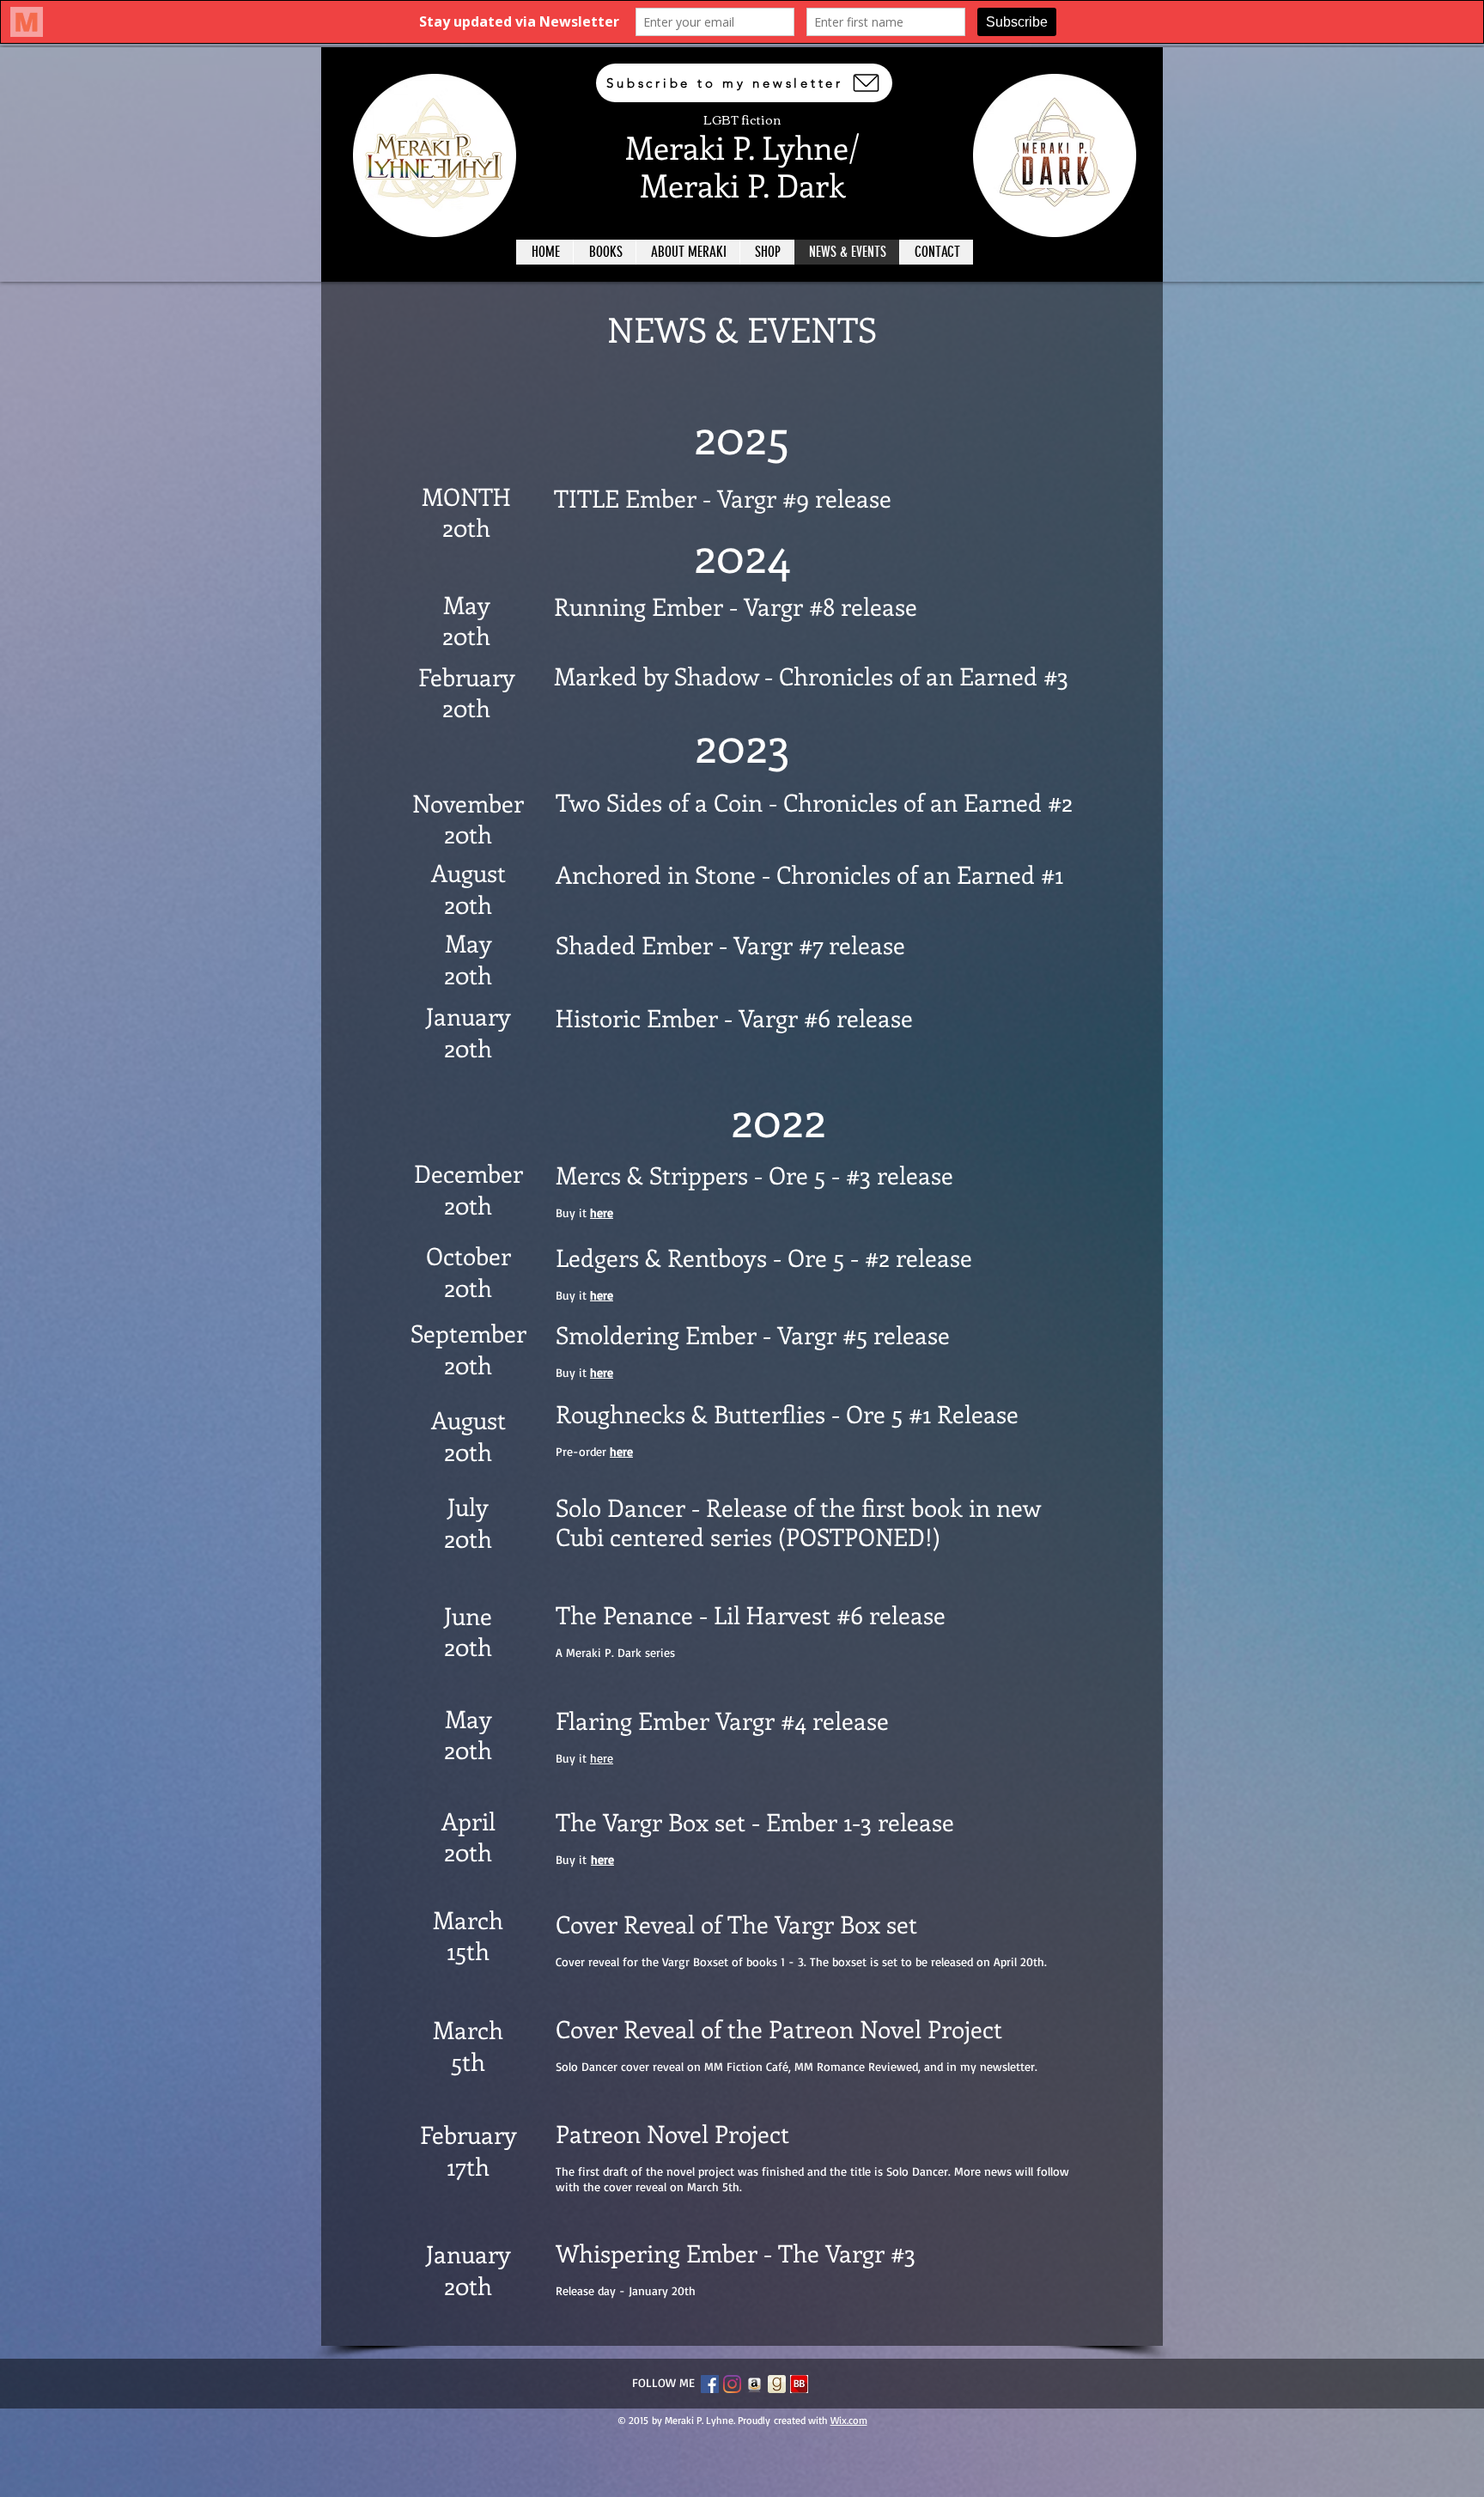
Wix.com (849, 2420)
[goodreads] (777, 2384)
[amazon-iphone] (754, 2384)
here (602, 1372)
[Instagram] (732, 2384)
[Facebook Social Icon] (710, 2384)
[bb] (799, 2384)
